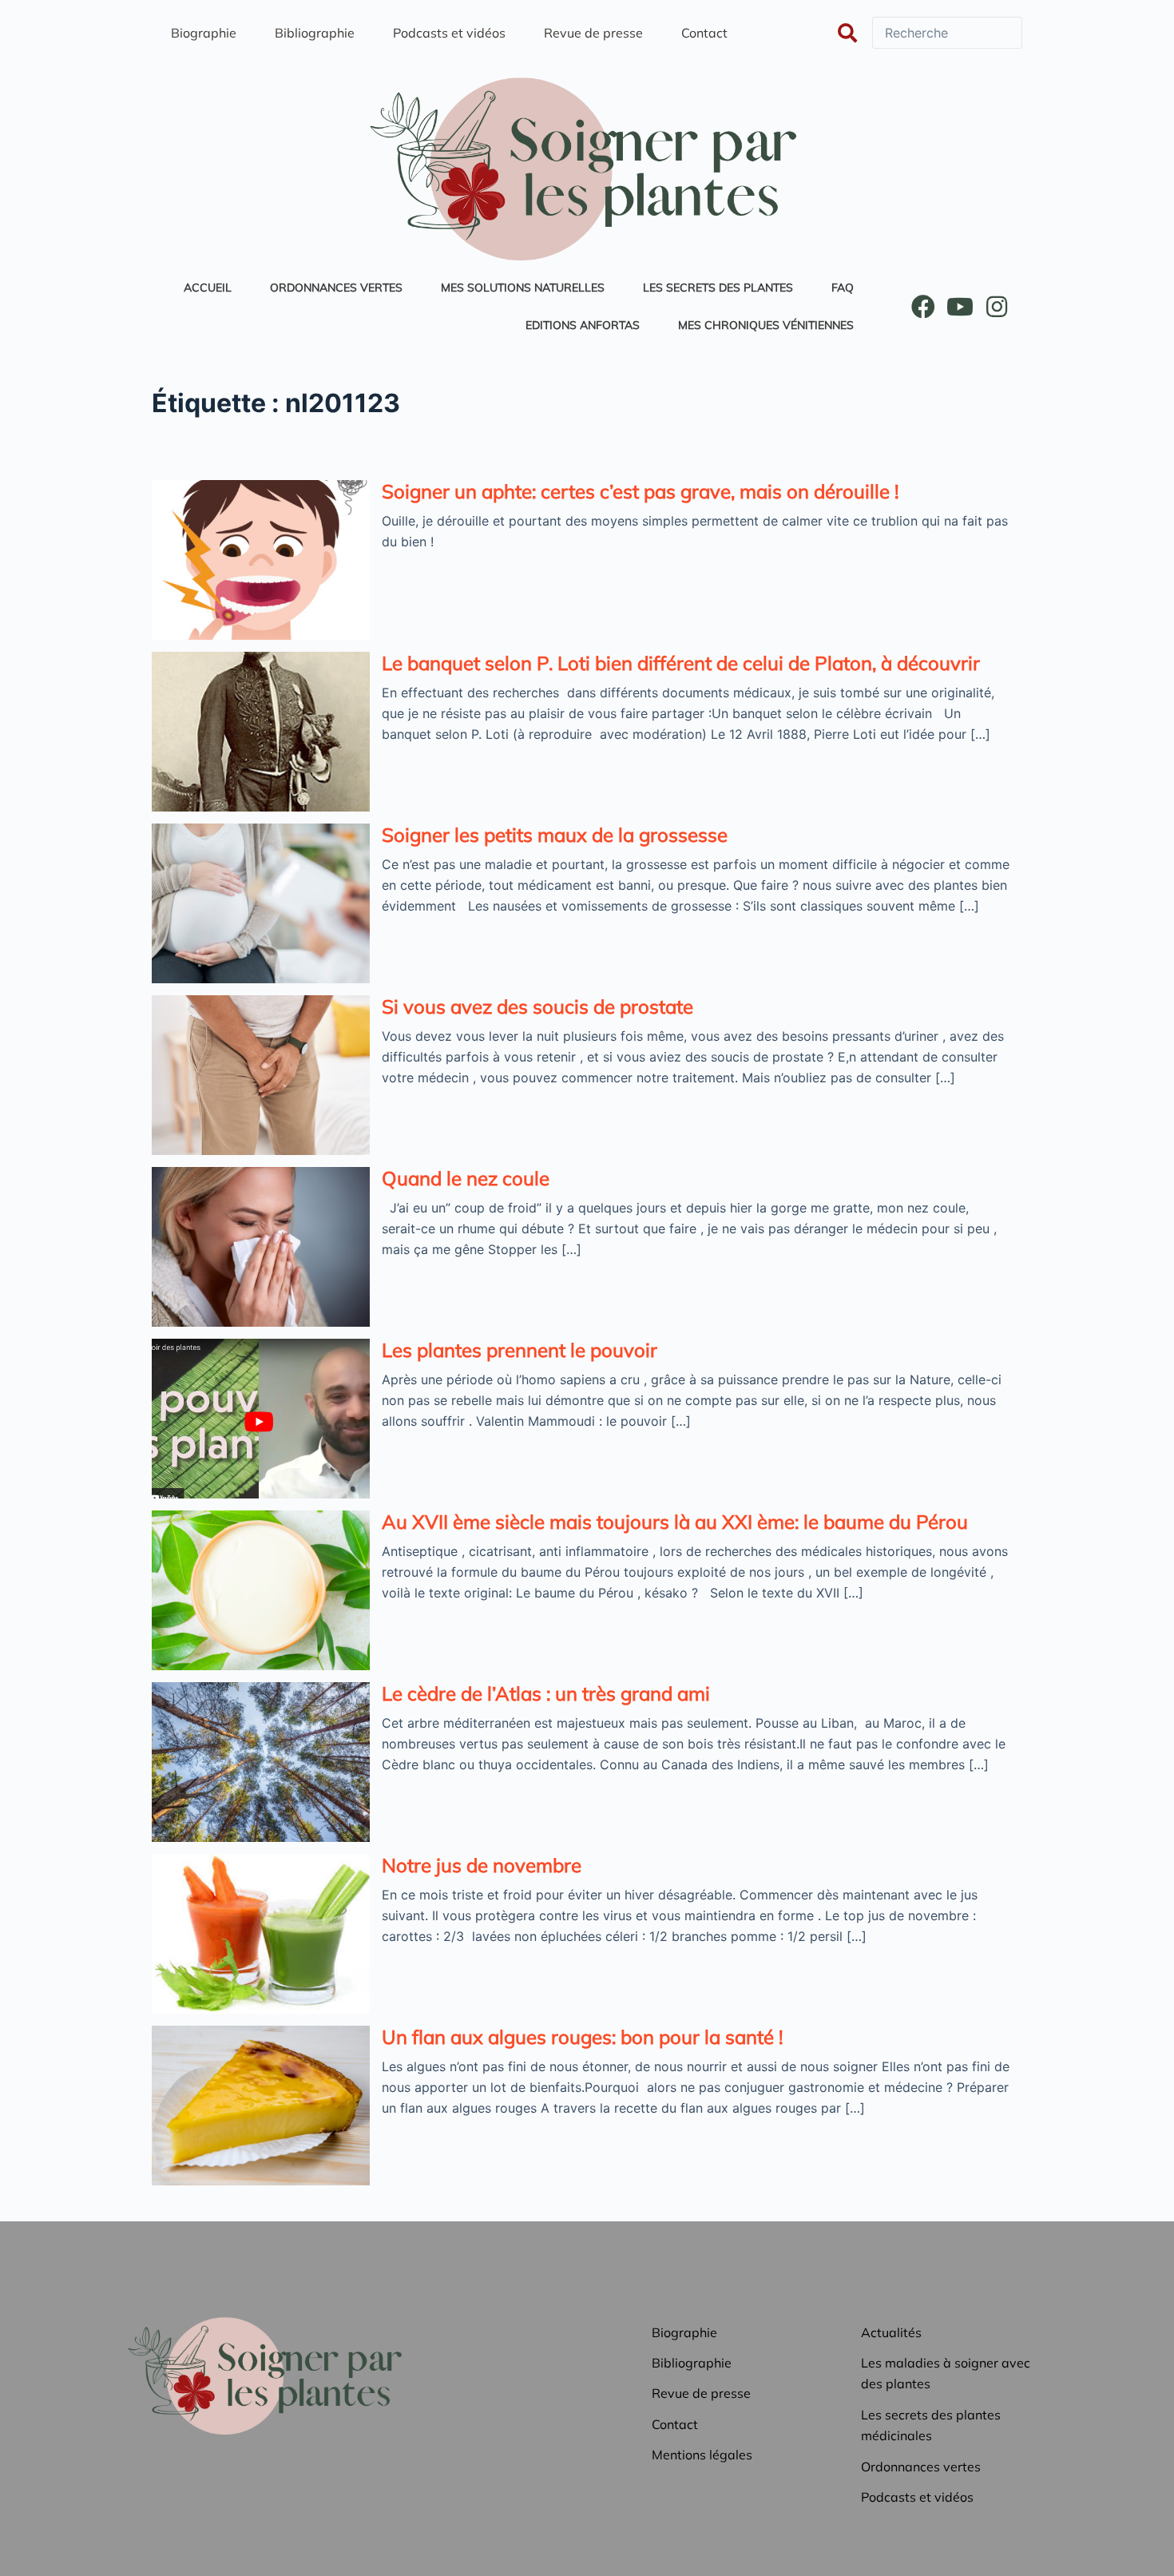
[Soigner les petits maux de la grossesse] (261, 903)
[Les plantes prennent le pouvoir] (261, 1419)
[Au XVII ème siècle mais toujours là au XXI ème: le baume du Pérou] (261, 1590)
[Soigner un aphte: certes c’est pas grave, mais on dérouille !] (261, 560)
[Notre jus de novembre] (261, 1934)
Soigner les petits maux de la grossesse (555, 835)
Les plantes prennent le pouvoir (520, 1350)
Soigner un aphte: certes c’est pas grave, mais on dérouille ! (640, 491)
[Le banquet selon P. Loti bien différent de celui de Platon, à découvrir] (261, 732)
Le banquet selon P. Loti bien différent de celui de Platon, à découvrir (681, 663)
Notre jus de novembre (482, 1865)
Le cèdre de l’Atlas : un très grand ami (546, 1693)
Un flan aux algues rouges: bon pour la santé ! (582, 2037)
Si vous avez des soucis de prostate (537, 1006)
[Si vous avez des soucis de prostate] (261, 1075)
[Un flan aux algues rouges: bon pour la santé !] (261, 2106)
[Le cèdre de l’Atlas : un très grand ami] (261, 1762)
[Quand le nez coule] (261, 1247)
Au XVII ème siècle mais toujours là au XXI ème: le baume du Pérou (675, 1522)
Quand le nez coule (466, 1178)
